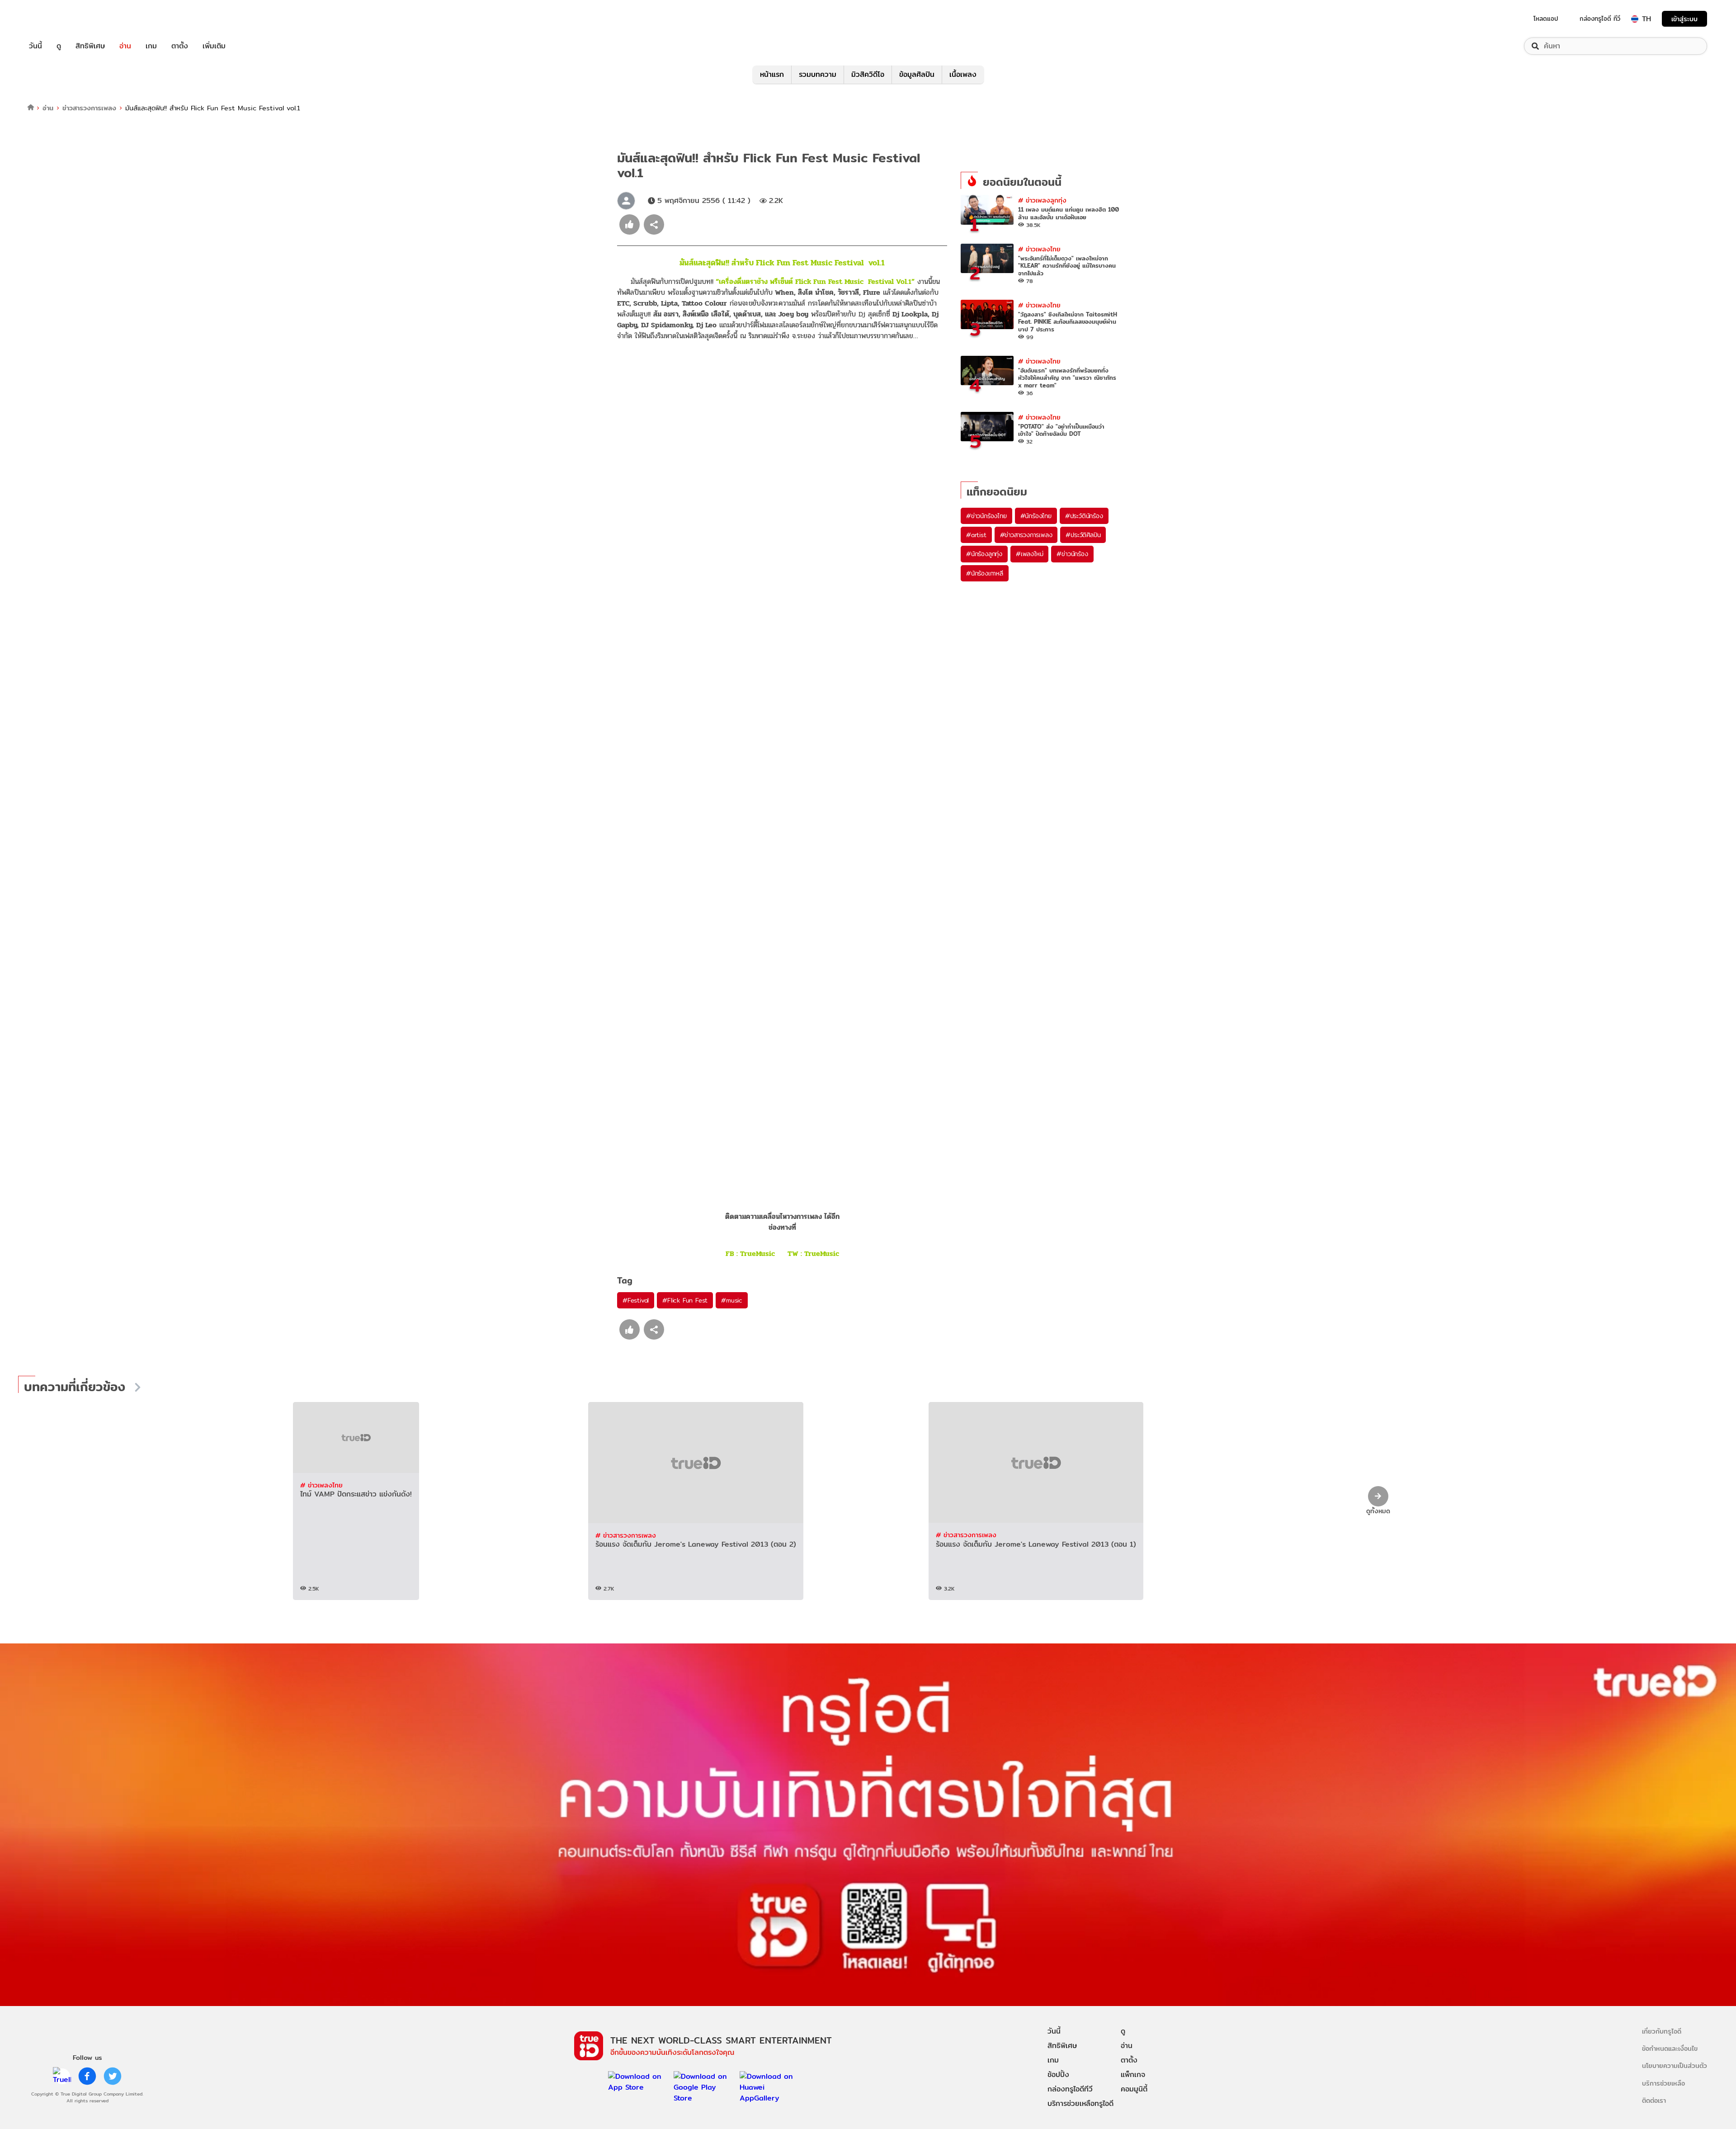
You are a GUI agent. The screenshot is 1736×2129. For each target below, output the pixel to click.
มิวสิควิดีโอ (868, 74)
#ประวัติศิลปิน (1083, 535)
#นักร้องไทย (1036, 516)
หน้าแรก (772, 74)
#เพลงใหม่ (1029, 554)
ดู (59, 46)
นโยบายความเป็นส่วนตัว (1675, 2065)
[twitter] (113, 2076)
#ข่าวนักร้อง (1072, 554)
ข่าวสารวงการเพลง (89, 108)
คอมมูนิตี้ (1134, 2089)
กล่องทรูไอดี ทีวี (1600, 19)
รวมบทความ (818, 74)
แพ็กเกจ (1133, 2075)
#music (732, 1300)
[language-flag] (1635, 19)
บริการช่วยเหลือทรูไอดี (1080, 2103)
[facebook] (87, 2076)
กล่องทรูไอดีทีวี (1070, 2089)
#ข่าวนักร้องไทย (986, 516)
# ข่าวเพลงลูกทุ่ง (1042, 200)
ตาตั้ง (180, 46)
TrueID (56, 19)
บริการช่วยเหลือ (1663, 2083)
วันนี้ (35, 46)
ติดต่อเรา (1654, 2100)
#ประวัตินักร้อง (1084, 516)
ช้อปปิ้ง (1058, 2075)
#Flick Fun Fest (685, 1300)
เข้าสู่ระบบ (1684, 19)
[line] (62, 2076)
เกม (151, 46)
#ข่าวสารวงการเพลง (1026, 535)
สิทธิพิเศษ (90, 46)
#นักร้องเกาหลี (985, 573)
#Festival (636, 1300)
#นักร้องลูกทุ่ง (984, 554)
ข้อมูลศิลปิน (917, 74)
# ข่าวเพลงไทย (1039, 249)
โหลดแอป (1546, 19)
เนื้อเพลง (963, 74)
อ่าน (125, 46)
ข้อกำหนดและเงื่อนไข (1670, 2048)
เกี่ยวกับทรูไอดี (1662, 2031)
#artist (976, 535)
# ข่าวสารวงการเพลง (626, 1535)
